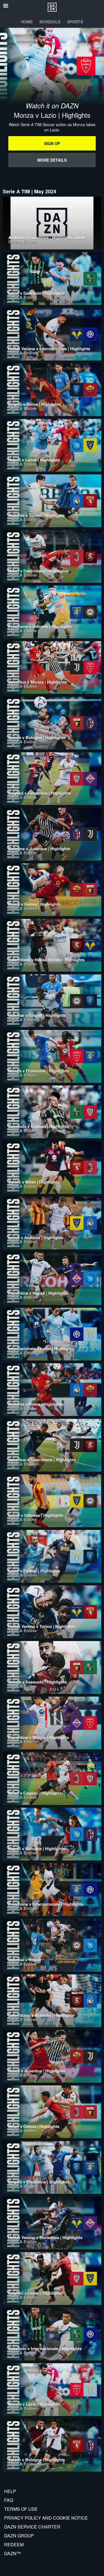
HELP (10, 2491)
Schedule (50, 22)
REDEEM (14, 2544)
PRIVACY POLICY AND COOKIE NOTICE (46, 2518)
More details (52, 160)
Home (27, 22)
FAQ (9, 2500)
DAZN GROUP (19, 2536)
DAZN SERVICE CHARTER (32, 2527)
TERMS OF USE (21, 2509)
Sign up (52, 143)
